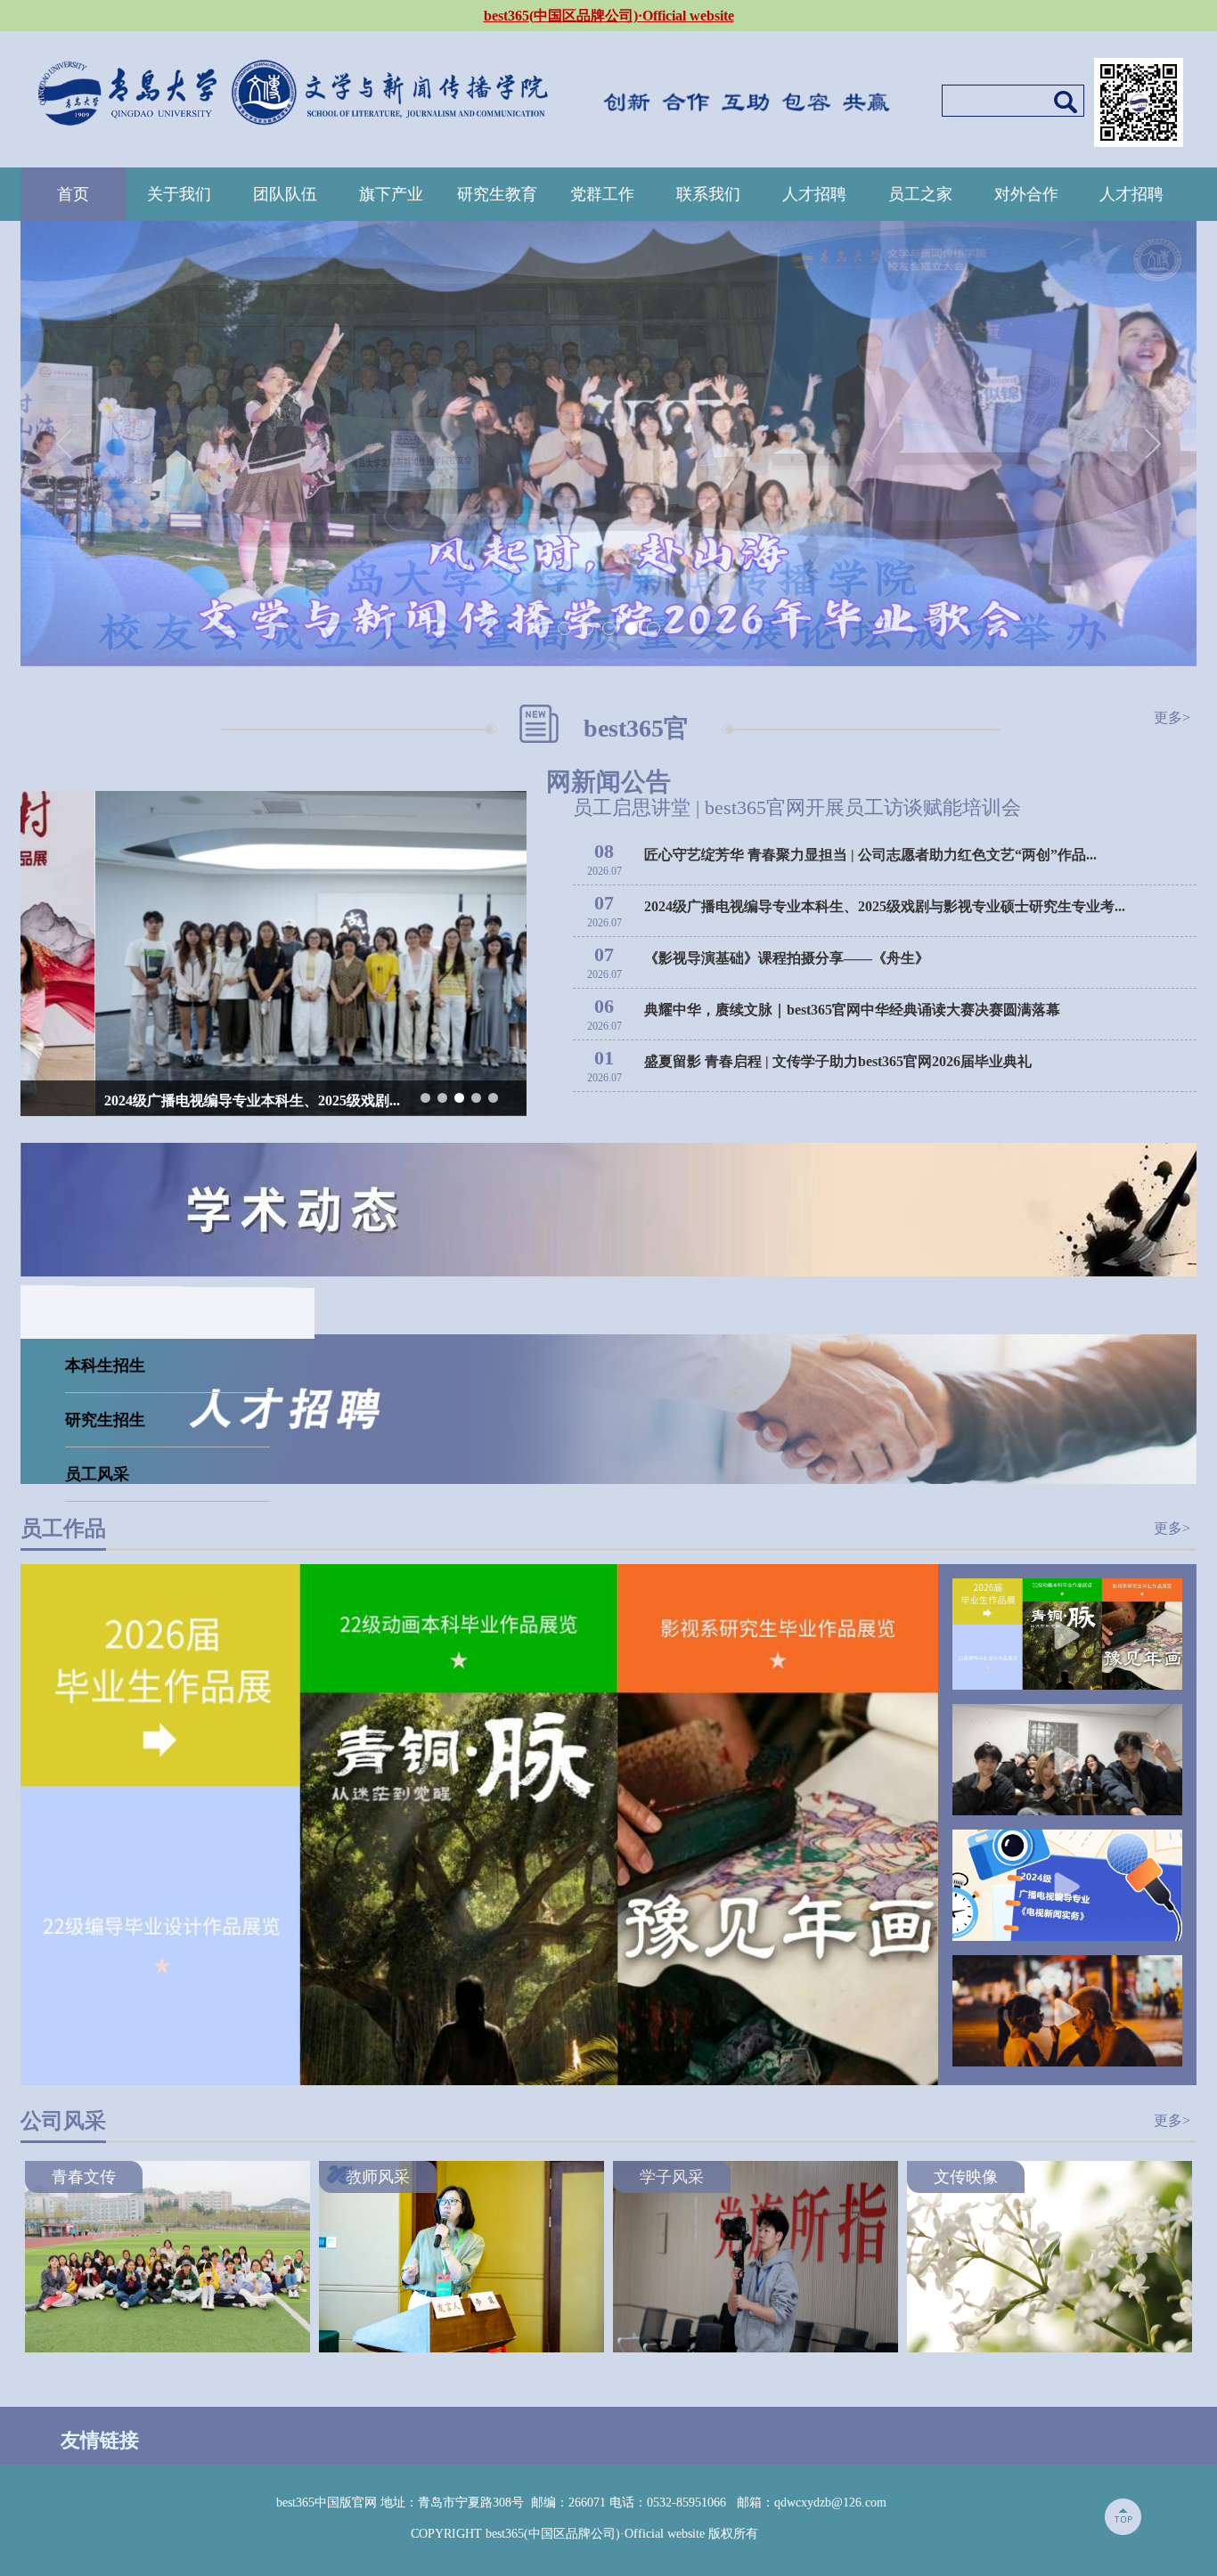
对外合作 (1026, 194)
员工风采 (97, 1474)
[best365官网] (293, 88)
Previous (64, 444)
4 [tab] (632, 629)
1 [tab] (565, 629)
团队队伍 (285, 194)
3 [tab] (610, 629)
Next (1153, 444)
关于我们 (179, 194)
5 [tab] (654, 629)
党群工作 (602, 194)
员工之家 (920, 194)
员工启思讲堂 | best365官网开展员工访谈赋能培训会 (797, 807)
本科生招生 (105, 1365)
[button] (425, 1098)
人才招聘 (814, 194)
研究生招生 (105, 1420)
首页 (73, 194)
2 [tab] (588, 629)
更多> (1172, 717)
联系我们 (708, 194)
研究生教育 (497, 194)
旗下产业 (391, 194)
